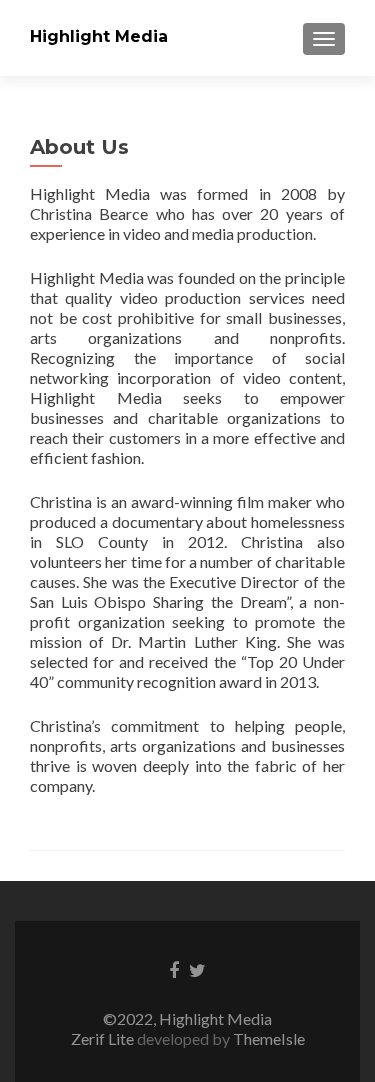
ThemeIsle (269, 1038)
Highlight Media (99, 36)
